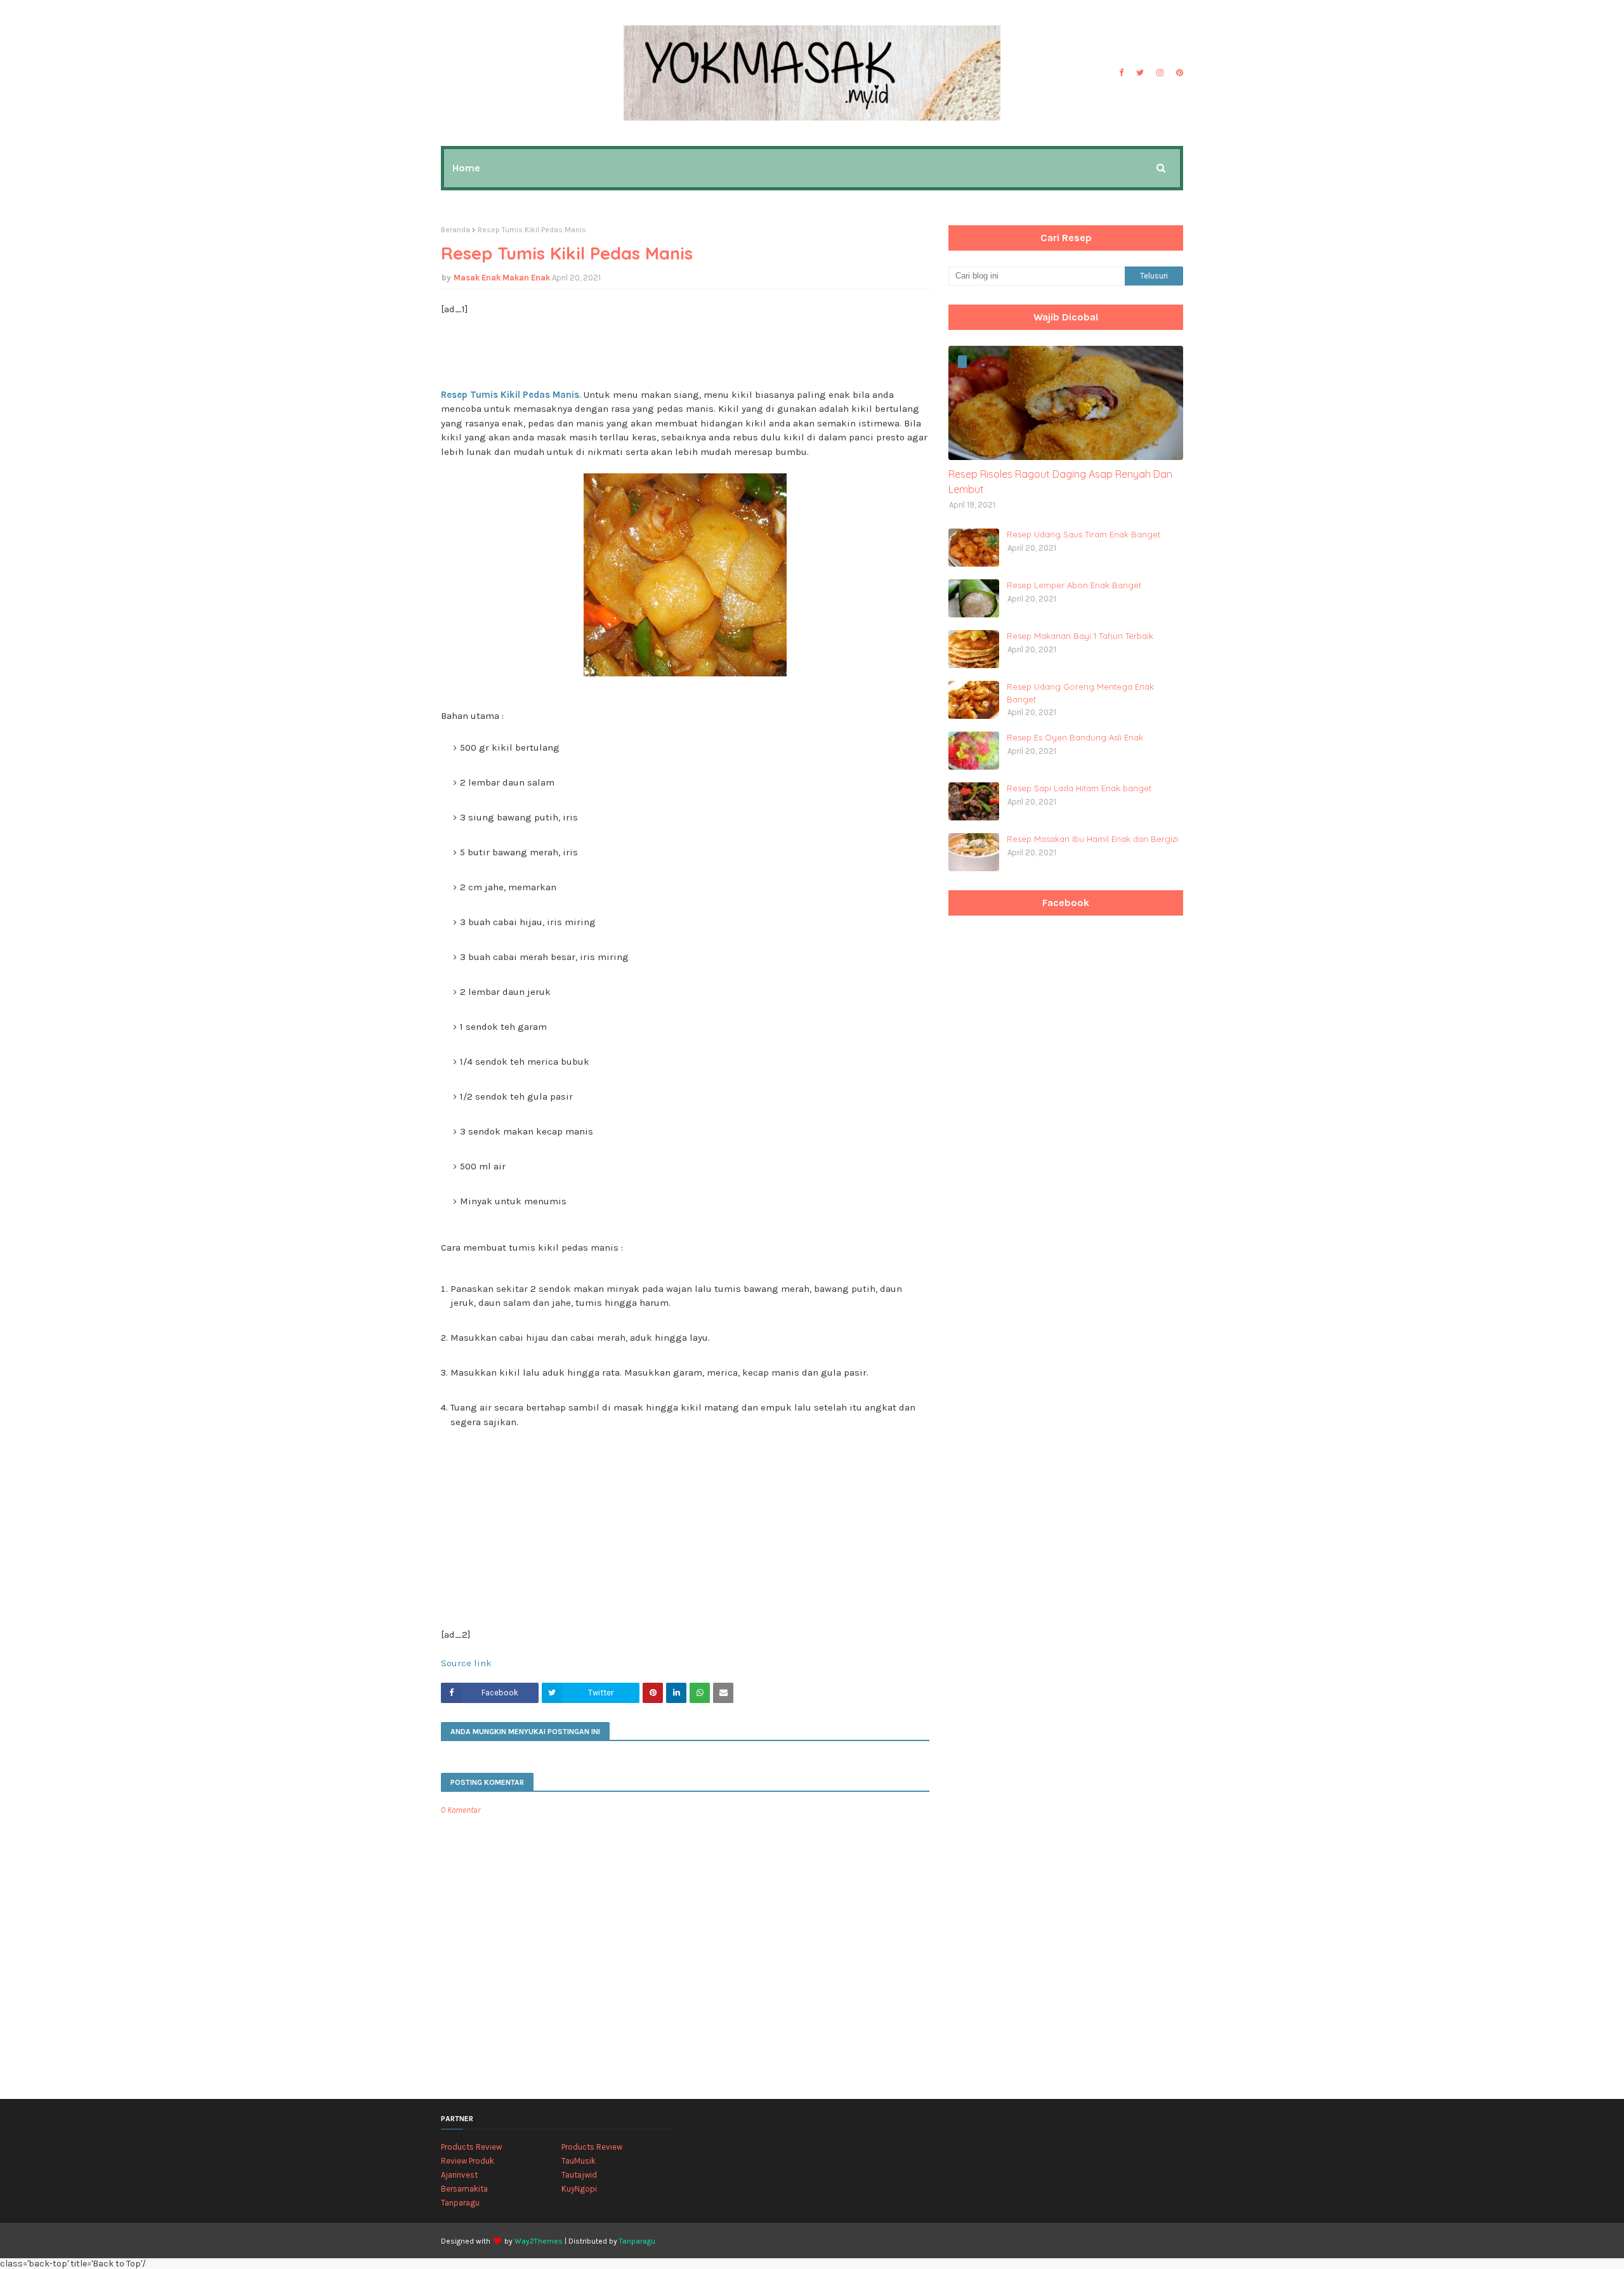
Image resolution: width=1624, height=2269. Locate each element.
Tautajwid (579, 2175)
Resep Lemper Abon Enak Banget (1074, 585)
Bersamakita (464, 2189)
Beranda (455, 230)
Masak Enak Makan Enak (502, 278)
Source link (466, 1663)
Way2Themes (539, 2241)
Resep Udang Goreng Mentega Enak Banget (1080, 693)
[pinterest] (1178, 73)
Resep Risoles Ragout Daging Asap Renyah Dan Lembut (1060, 482)
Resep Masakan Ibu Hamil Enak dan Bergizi (1092, 839)
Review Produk (468, 2161)
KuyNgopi (579, 2189)
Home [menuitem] (466, 168)
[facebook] (1121, 73)
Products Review (471, 2147)
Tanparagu (460, 2203)
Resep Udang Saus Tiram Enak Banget (1084, 534)
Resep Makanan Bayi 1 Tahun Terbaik (1080, 636)
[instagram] (1160, 73)
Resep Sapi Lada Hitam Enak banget (1079, 788)
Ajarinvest (459, 2175)
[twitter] (1140, 73)
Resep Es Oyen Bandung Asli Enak (1075, 737)
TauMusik (579, 2161)
